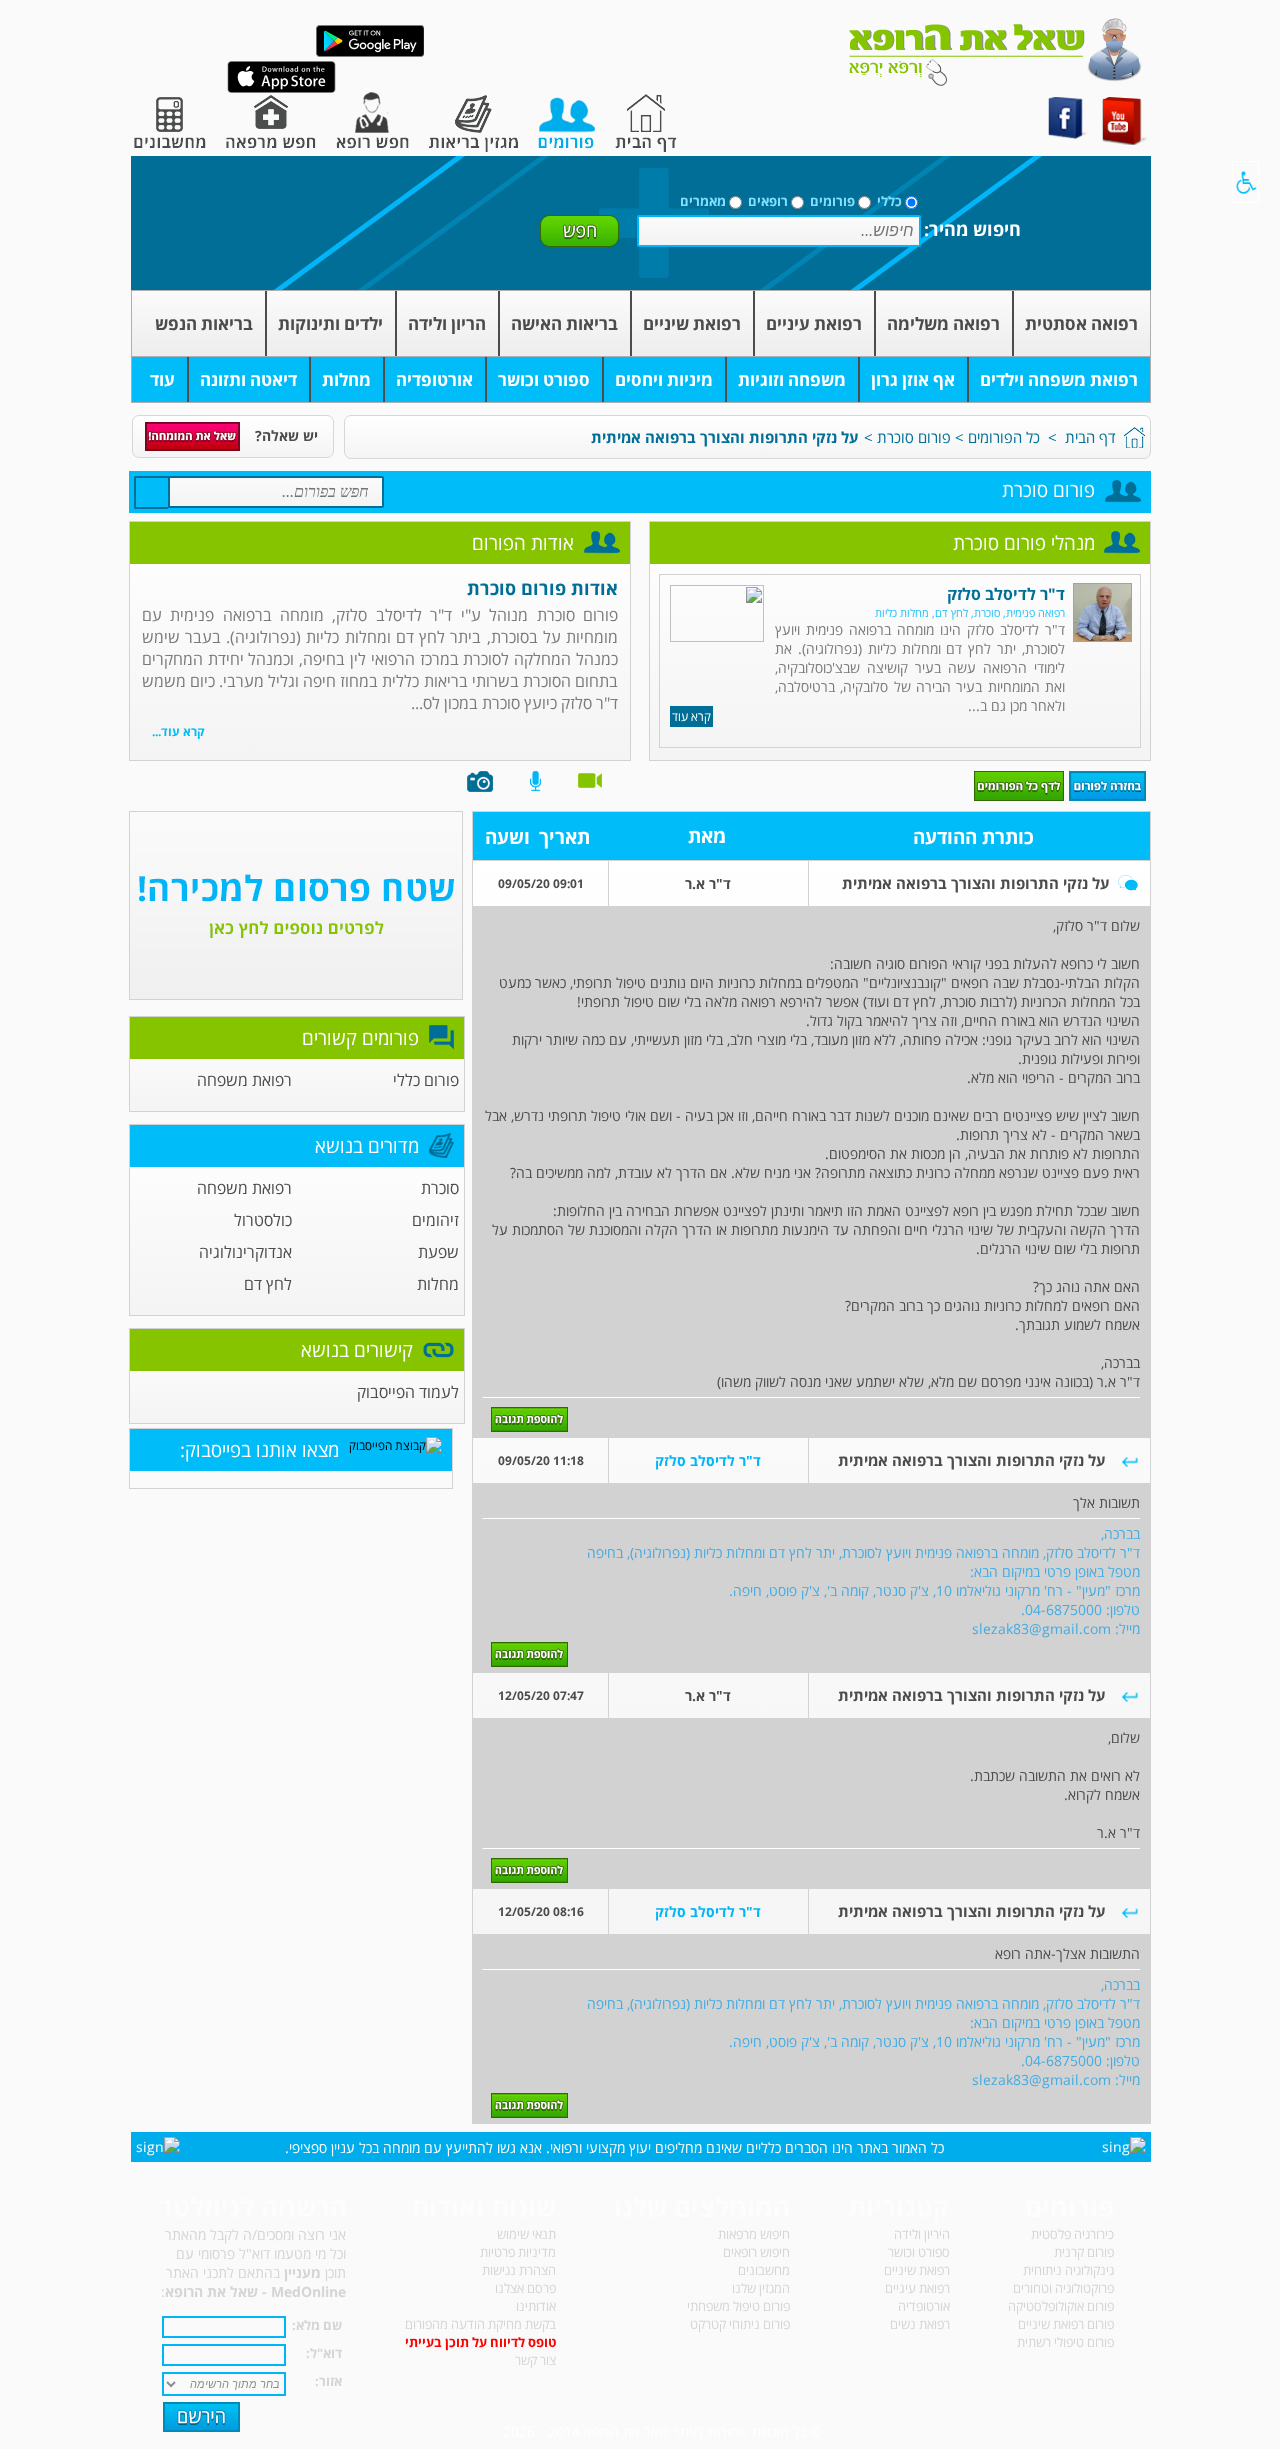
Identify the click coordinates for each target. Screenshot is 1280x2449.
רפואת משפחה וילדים (1059, 379)
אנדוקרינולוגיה (245, 1252)
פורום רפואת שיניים (1066, 2324)
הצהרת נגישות (519, 2270)
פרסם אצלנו (525, 2288)
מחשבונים (764, 2270)
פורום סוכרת (914, 437)
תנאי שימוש (526, 2234)
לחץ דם (268, 1284)
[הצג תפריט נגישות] (1245, 182)
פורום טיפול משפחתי (738, 2306)
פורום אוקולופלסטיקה (1061, 2306)
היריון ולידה (922, 2234)
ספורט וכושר (544, 379)
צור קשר (535, 2360)
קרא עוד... (178, 731)
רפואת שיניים (692, 323)
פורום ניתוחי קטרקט (740, 2324)
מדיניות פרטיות (518, 2252)
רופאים (768, 201)
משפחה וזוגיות (792, 379)
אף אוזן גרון (913, 379)
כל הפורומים (1004, 437)
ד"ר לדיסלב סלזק (1006, 594)
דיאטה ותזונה (248, 379)
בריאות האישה (564, 323)
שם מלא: (317, 2325)
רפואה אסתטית (1081, 323)
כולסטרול (263, 1220)
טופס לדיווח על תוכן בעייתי (480, 2342)
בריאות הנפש (204, 323)
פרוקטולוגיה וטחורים (1063, 2288)
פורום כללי (426, 1080)
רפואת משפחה (244, 1080)
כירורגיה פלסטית (1072, 2234)
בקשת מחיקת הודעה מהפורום (480, 2324)
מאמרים (703, 201)
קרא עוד (691, 716)
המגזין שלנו (761, 2288)
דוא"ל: (324, 2353)
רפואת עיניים (814, 323)
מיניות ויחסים (664, 379)
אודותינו (536, 2306)
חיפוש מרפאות (754, 2234)
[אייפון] (281, 88)
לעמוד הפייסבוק (408, 1392)
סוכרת (440, 1188)
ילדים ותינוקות (330, 323)
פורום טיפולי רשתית (1065, 2342)
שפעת (438, 1252)
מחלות (346, 379)
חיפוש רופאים (756, 2252)
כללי (889, 201)
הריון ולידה (447, 323)
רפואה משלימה (943, 323)
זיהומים (435, 1220)
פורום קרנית (1084, 2252)
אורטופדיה (434, 379)
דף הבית (1090, 437)
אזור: (328, 2381)
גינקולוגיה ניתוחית (1068, 2270)
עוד (162, 379)
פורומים (832, 201)
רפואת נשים (920, 2324)
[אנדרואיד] (370, 52)
